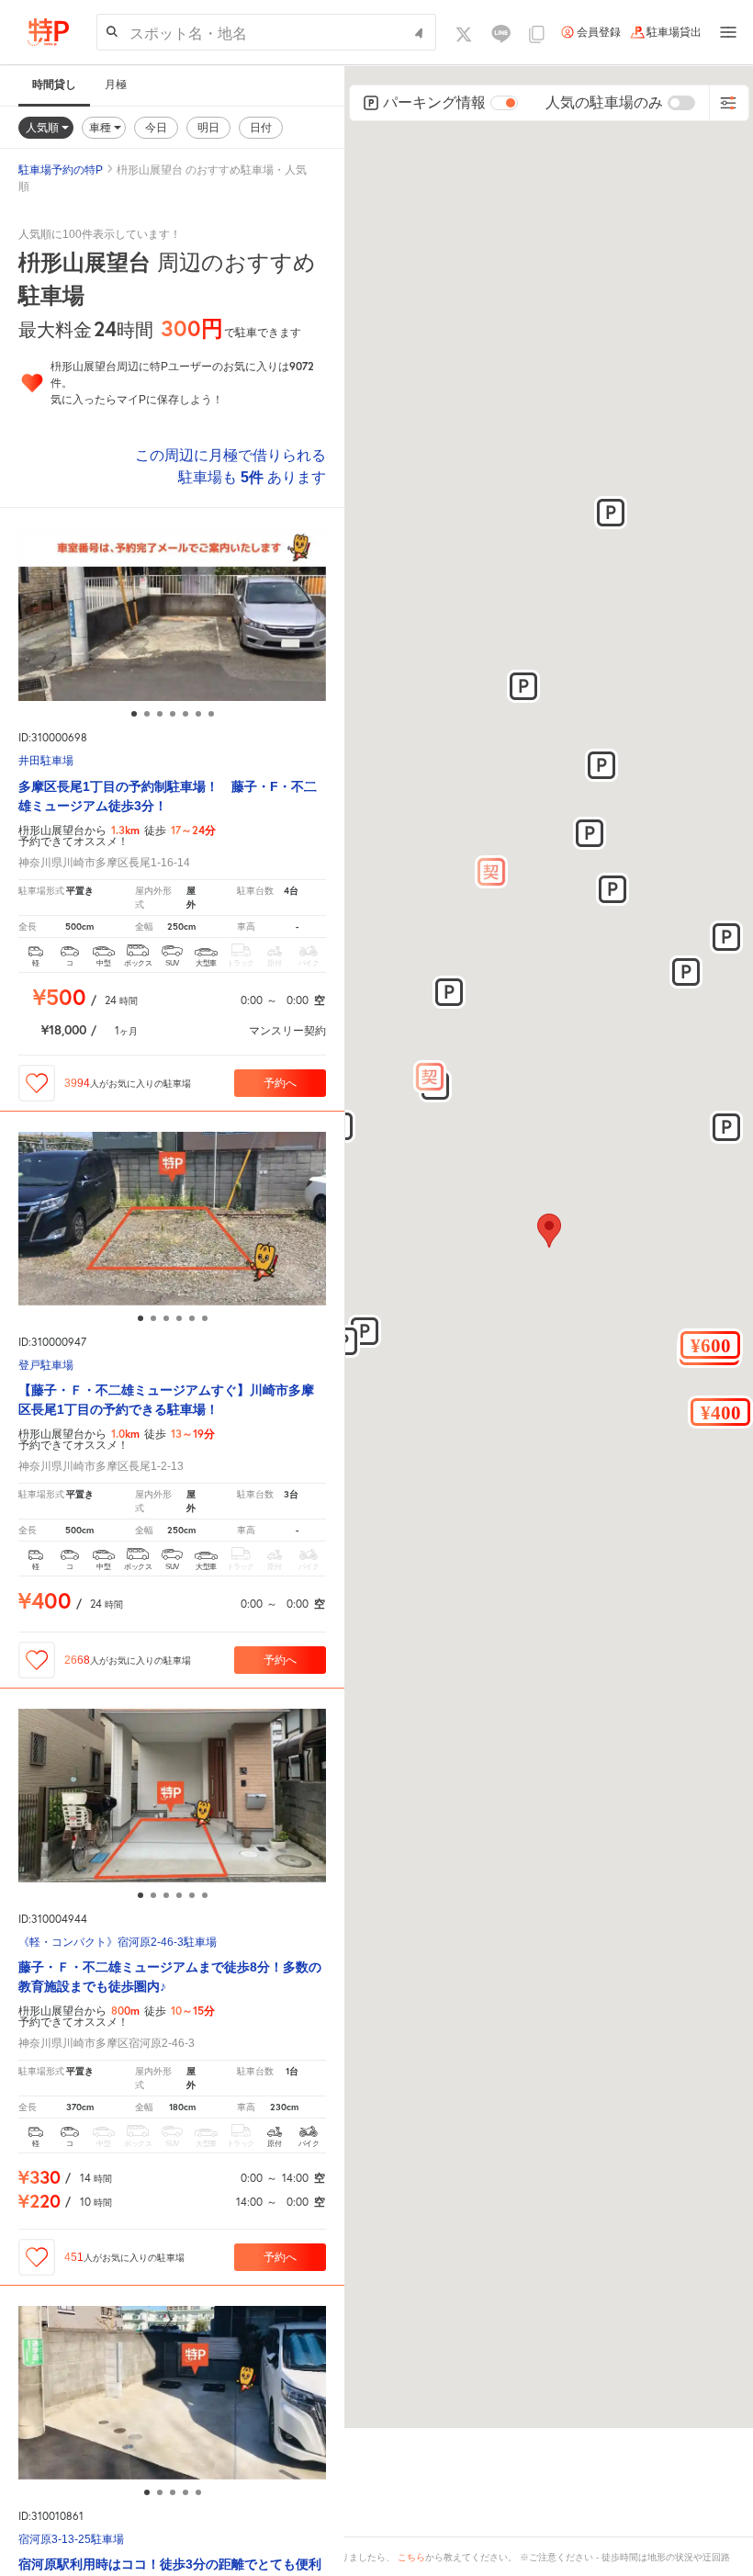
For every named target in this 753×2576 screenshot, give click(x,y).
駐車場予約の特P (61, 170)
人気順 (44, 127)
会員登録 (599, 32)
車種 (101, 127)
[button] (710, 1345)
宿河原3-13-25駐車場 (71, 2540)
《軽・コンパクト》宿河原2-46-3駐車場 (118, 1943)
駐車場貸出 (674, 32)
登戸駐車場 (46, 1366)
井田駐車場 (46, 761)
